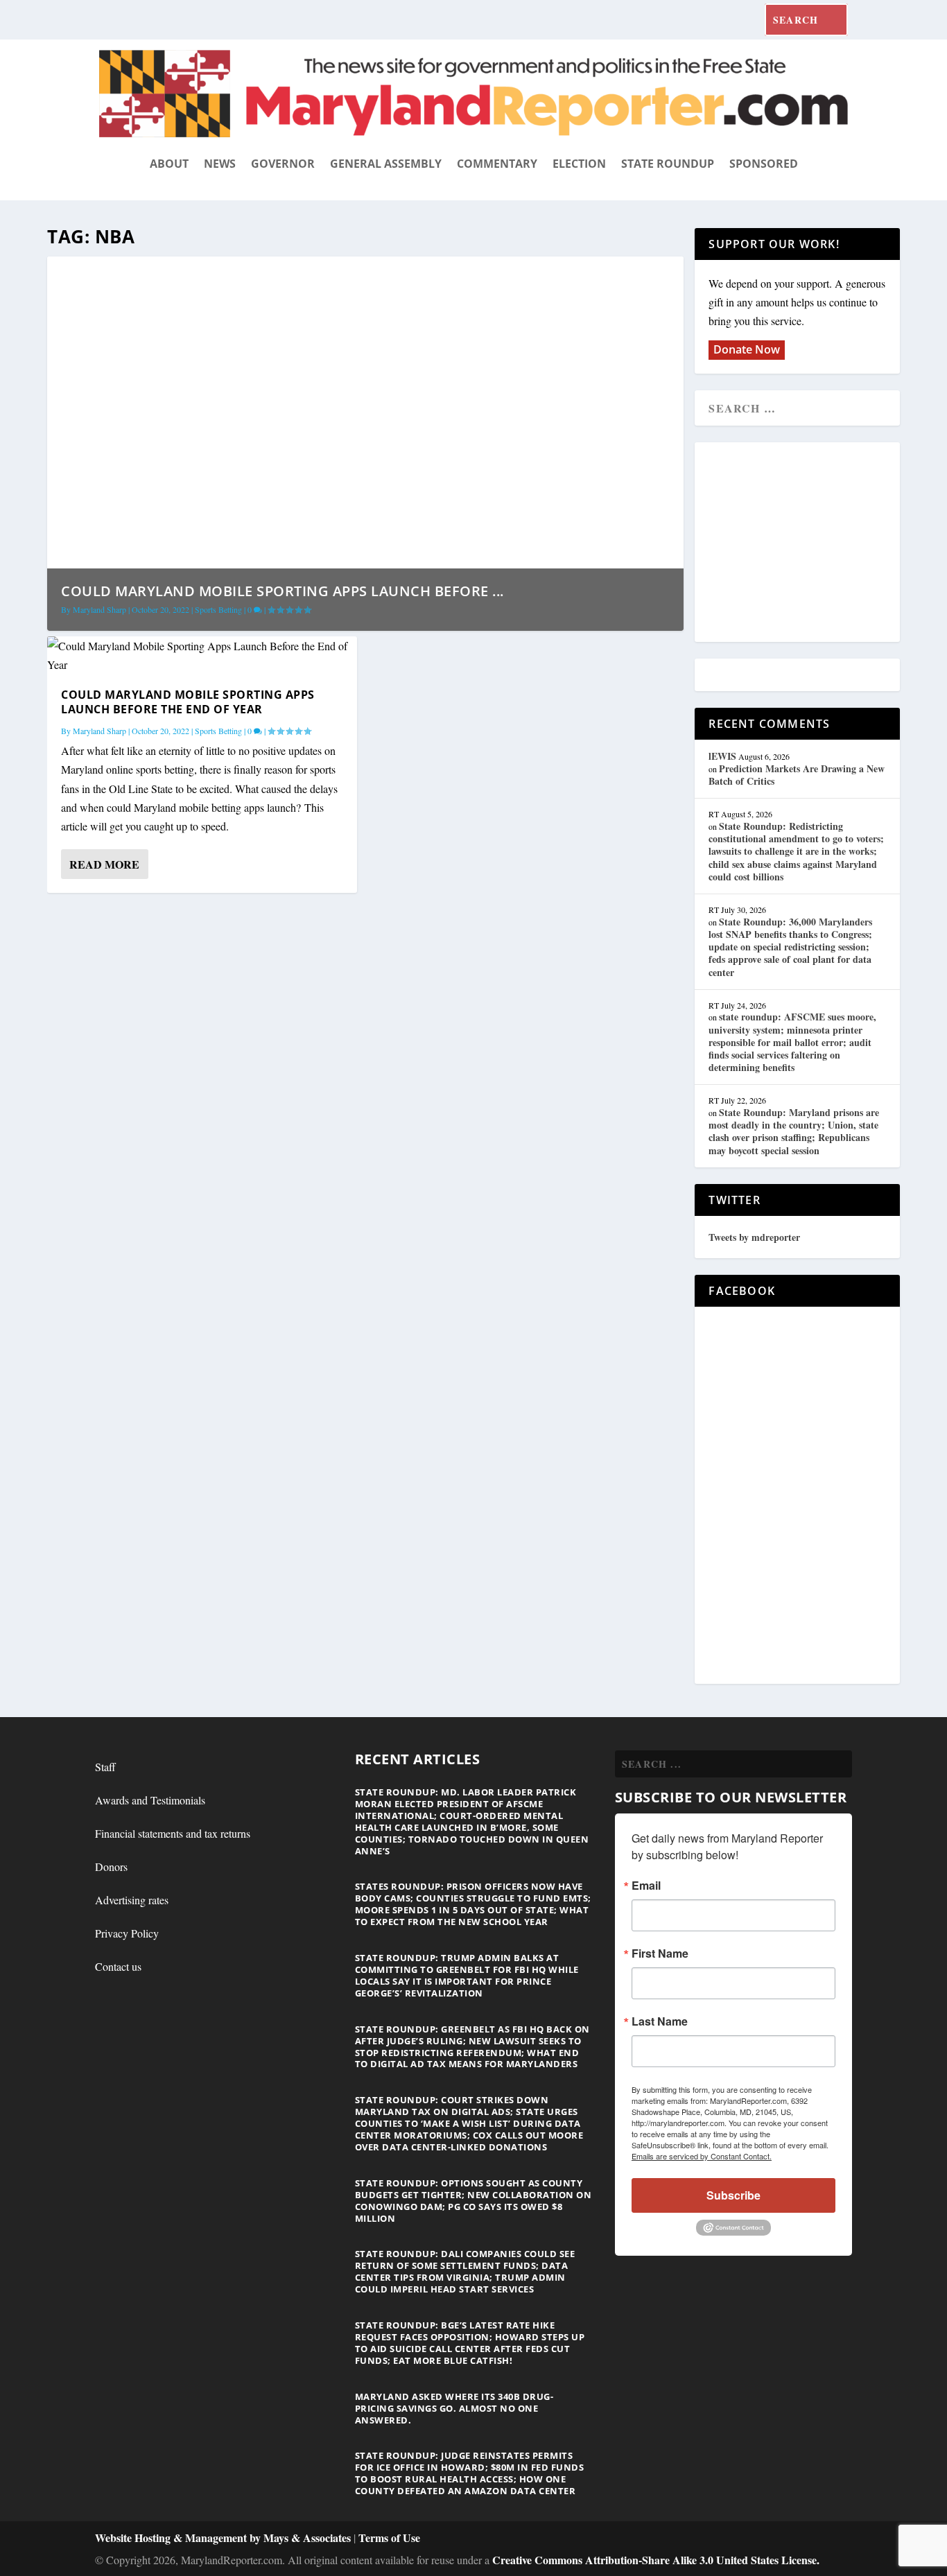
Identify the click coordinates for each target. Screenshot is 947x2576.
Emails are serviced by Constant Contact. (702, 2156)
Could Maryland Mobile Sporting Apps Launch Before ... (283, 591)
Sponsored (764, 164)
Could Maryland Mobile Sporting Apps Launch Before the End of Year (188, 702)
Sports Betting (218, 609)
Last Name (660, 2021)
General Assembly (386, 164)
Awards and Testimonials (150, 1800)
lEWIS (722, 756)
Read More (104, 864)
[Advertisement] (809, 543)
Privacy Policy (127, 1933)
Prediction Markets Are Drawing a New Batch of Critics (797, 775)
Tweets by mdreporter (754, 1237)
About (169, 164)
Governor (283, 164)
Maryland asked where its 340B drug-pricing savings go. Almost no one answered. (454, 2408)
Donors (111, 1866)
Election (579, 164)
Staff (105, 1767)
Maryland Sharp (99, 609)
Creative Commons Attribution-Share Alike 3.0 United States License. (656, 2560)
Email (646, 1886)
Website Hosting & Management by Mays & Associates (224, 2538)
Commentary (497, 164)
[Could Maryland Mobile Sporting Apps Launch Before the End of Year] (202, 655)
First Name (660, 1953)
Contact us (118, 1966)
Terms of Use (389, 2538)
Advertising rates (132, 1900)
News (220, 164)
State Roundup (668, 164)
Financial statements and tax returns (173, 1833)
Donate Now (747, 349)
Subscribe (733, 2195)
